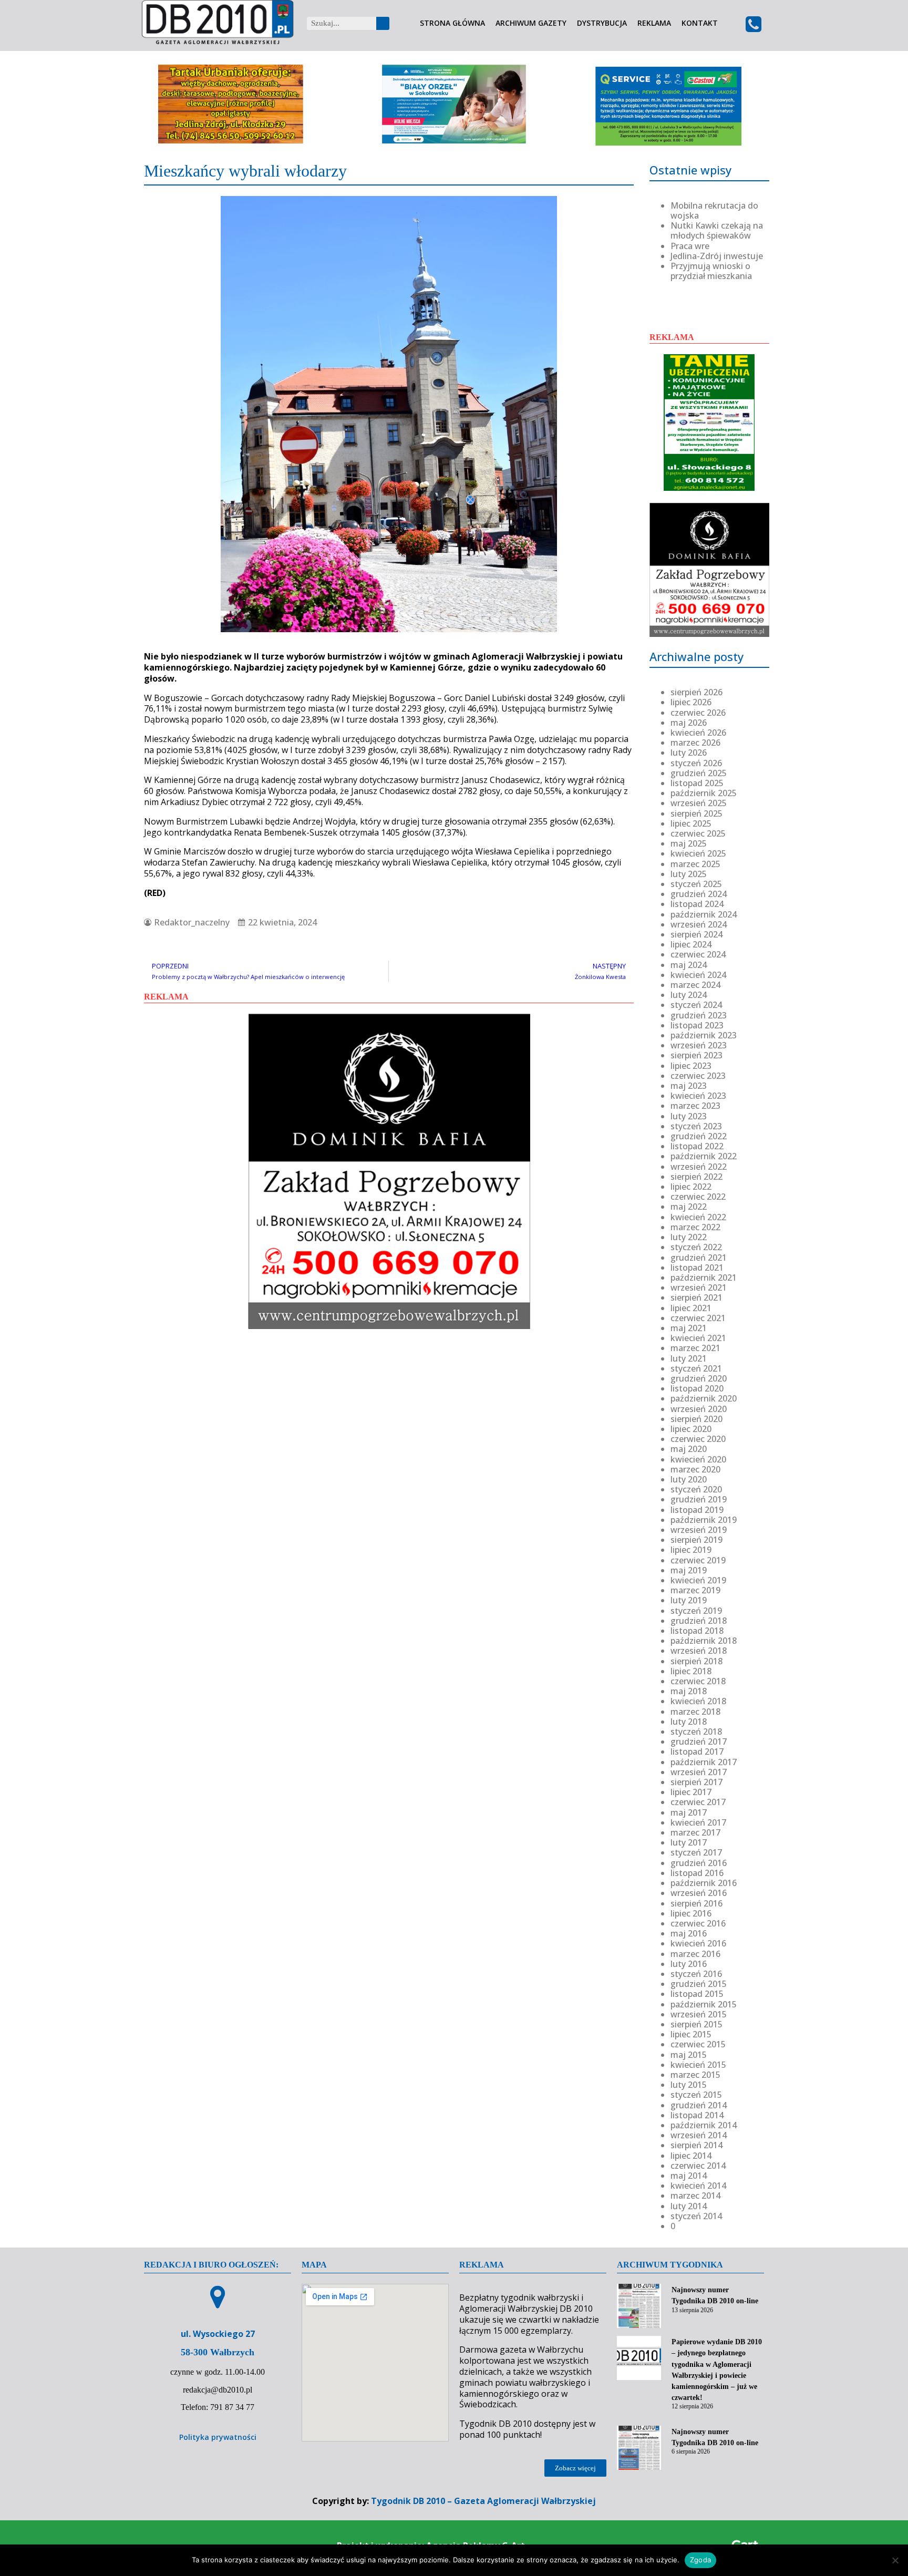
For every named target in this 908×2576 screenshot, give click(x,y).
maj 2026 (689, 723)
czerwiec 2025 (698, 833)
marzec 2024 (695, 985)
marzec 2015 (695, 2075)
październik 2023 (704, 1035)
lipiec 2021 (691, 1308)
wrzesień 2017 (699, 1772)
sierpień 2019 (697, 1540)
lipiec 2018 (691, 1671)
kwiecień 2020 (698, 1459)
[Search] (383, 23)
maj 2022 (689, 1207)
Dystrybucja (602, 23)
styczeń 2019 (696, 1611)
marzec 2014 (695, 2196)
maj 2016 (689, 1933)
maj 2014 (689, 2176)
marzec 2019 (695, 1590)
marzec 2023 (695, 1106)
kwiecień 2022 (698, 1217)
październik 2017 (704, 1762)
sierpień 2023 (697, 1055)
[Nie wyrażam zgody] (895, 2560)
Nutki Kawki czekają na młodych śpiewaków (717, 230)
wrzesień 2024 (699, 924)
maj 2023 (689, 1086)
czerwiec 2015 (698, 2044)
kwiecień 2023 (698, 1096)
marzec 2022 (695, 1227)
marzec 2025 (695, 864)
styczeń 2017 (696, 1852)
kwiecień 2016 (698, 1943)
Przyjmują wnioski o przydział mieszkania (711, 271)
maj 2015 (689, 2055)
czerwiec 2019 (698, 1560)
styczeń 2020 (696, 1489)
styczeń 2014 (696, 2216)
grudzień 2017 (699, 1742)
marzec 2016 (695, 1954)
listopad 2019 (697, 1510)
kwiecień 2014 (698, 2186)
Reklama (654, 23)
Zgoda (700, 2560)
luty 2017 (689, 1842)
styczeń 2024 (696, 1005)
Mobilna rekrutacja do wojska (714, 210)
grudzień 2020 (699, 1378)
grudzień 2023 (699, 1015)
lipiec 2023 (691, 1066)
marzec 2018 (695, 1712)
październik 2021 (704, 1277)
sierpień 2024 (697, 934)
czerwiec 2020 (698, 1439)
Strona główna (452, 23)
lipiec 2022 (691, 1187)
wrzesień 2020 (699, 1409)
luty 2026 (689, 753)
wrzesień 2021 (699, 1287)
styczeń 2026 (696, 763)
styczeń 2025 (696, 884)
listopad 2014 (697, 2115)
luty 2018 (689, 1722)
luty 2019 (689, 1600)
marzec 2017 (695, 1832)
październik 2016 (704, 1883)
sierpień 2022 (697, 1177)
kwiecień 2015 (698, 2065)
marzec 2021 (695, 1348)
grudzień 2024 (699, 894)
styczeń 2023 (696, 1126)
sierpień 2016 (697, 1903)
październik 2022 (704, 1156)
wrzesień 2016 (699, 1893)
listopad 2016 (697, 1873)
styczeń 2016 (696, 1974)
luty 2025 (689, 874)
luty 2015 (689, 2085)
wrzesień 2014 (699, 2135)
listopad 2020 (697, 1388)
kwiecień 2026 (698, 733)
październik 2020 (704, 1398)
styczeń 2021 (696, 1368)
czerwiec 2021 (698, 1318)
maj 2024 (689, 965)
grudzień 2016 (699, 1863)
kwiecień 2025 (698, 853)
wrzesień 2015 (699, 2014)
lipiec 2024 (691, 944)
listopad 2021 (697, 1268)
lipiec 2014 (691, 2156)
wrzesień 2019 (699, 1530)
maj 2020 (689, 1449)
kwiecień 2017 (698, 1822)
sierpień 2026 (697, 692)
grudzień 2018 (699, 1621)
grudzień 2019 (699, 1499)
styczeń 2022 (696, 1247)
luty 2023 (689, 1116)
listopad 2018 (697, 1631)
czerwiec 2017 (698, 1802)
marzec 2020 (695, 1469)
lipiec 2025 (691, 823)
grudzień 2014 (699, 2105)
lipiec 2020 (691, 1429)
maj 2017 (689, 1812)
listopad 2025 (697, 783)
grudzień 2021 (699, 1258)
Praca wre (690, 246)
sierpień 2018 (697, 1661)
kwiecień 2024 (698, 975)
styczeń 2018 (696, 1732)
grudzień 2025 (699, 773)
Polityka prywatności (218, 2437)
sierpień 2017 (697, 1782)
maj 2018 (689, 1691)
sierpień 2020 (697, 1419)
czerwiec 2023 (698, 1076)
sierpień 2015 (697, 2024)
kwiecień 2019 (698, 1580)
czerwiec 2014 (698, 2166)
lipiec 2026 (691, 702)
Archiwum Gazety (531, 23)
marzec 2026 (695, 743)
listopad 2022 (697, 1146)
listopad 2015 (697, 1994)
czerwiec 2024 (698, 954)
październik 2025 (704, 793)
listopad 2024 (697, 904)
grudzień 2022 (699, 1136)
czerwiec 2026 (698, 713)
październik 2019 (704, 1520)
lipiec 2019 (691, 1550)
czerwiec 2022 (698, 1197)
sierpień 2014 (697, 2145)
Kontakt (700, 23)
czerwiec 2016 (698, 1923)
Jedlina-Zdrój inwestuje (717, 256)
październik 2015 (704, 2004)
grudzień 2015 (699, 1984)
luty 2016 (689, 1964)
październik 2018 (704, 1641)
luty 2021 (689, 1358)
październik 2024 (704, 914)
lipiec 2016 (691, 1913)
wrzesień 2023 (699, 1045)
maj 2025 (689, 843)
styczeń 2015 (696, 2095)
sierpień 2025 (697, 813)
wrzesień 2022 (699, 1167)
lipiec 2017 (691, 1792)
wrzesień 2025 (699, 803)
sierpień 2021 (697, 1297)
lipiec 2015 (691, 2034)
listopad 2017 (697, 1751)
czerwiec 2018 (698, 1681)
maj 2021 (689, 1328)
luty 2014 (689, 2206)
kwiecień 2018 (698, 1701)
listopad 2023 (697, 1025)
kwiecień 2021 (698, 1338)
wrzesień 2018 (699, 1651)
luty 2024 (689, 995)
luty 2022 (689, 1237)
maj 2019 (689, 1570)
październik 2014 (704, 2125)
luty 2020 (689, 1479)
